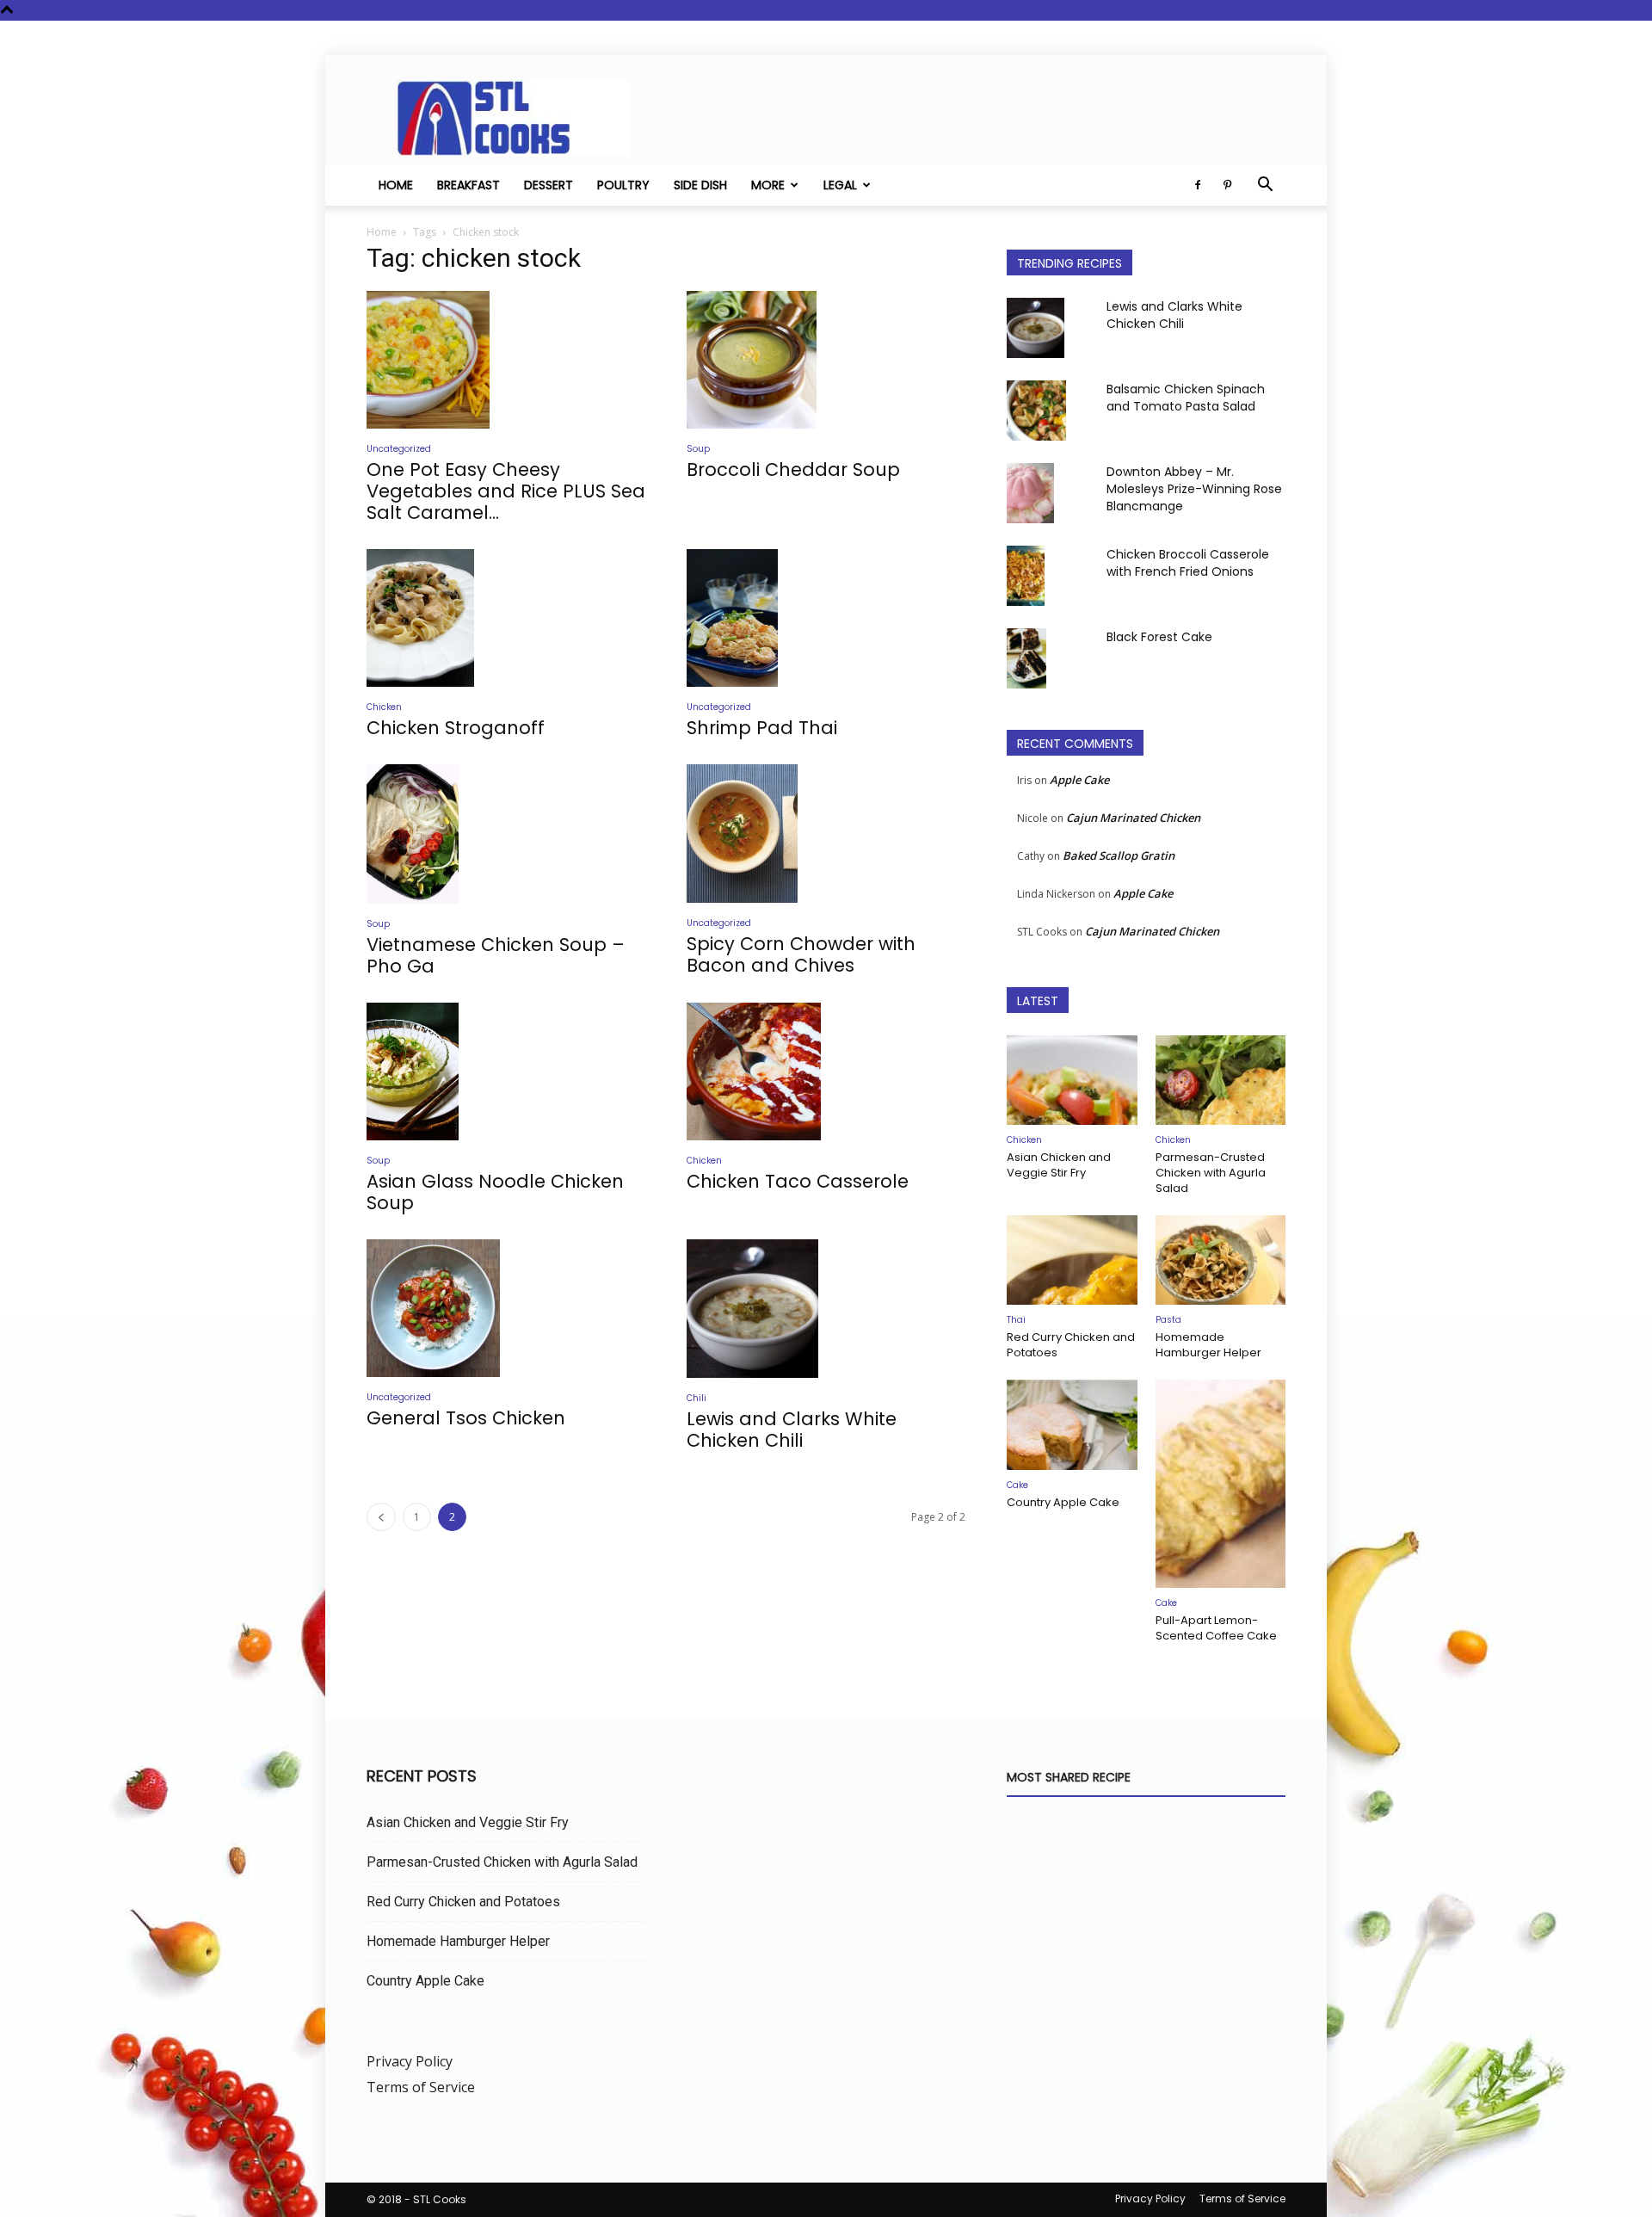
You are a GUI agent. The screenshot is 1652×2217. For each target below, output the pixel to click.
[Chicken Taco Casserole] (826, 1071)
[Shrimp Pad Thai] (826, 618)
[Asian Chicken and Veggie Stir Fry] (1072, 1080)
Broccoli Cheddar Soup (793, 469)
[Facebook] (1198, 185)
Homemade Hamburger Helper (1208, 1345)
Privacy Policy (410, 2061)
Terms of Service (421, 2087)
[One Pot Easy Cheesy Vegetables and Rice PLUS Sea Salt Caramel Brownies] (506, 360)
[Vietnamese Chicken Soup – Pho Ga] (506, 834)
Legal (840, 185)
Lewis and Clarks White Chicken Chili (792, 1430)
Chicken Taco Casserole (798, 1181)
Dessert (549, 185)
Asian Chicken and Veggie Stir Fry (1059, 1165)
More (768, 185)
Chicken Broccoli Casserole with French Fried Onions (1188, 563)
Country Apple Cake (1063, 1502)
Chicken (384, 707)
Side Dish (700, 185)
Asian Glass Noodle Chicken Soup (495, 1192)
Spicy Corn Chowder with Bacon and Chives (801, 954)
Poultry (623, 185)
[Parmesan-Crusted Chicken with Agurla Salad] (1221, 1080)
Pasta (1168, 1320)
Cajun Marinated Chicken (1133, 818)
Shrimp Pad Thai (762, 728)
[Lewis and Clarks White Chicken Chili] (826, 1308)
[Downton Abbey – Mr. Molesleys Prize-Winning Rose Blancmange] (1030, 493)
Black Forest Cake (1159, 637)
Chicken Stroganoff (456, 728)
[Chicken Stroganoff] (506, 618)
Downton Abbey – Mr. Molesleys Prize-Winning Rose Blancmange (1194, 489)
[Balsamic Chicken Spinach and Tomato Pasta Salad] (1036, 411)
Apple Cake (1079, 780)
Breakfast (468, 185)
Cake (1017, 1485)
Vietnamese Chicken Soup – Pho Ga (496, 955)
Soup (698, 449)
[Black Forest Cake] (1026, 658)
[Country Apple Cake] (1072, 1424)
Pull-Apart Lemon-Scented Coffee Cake (1216, 1628)
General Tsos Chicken (466, 1418)
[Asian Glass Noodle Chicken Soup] (506, 1072)
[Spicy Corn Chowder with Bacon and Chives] (826, 834)
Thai (1016, 1320)
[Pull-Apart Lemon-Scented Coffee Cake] (1221, 1484)
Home (396, 185)
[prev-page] (381, 1517)
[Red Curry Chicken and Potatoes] (1072, 1260)
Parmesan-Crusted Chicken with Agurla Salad (1211, 1173)
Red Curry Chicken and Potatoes (1071, 1345)
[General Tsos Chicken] (506, 1308)
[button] (1265, 186)
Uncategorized (399, 449)
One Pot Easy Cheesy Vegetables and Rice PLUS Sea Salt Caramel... (506, 491)
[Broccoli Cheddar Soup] (826, 360)
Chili (697, 1398)
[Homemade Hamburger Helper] (1221, 1260)
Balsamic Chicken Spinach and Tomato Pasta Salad (1186, 398)
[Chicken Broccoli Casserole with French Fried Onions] (1026, 576)
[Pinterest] (1227, 185)
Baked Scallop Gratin (1119, 855)
